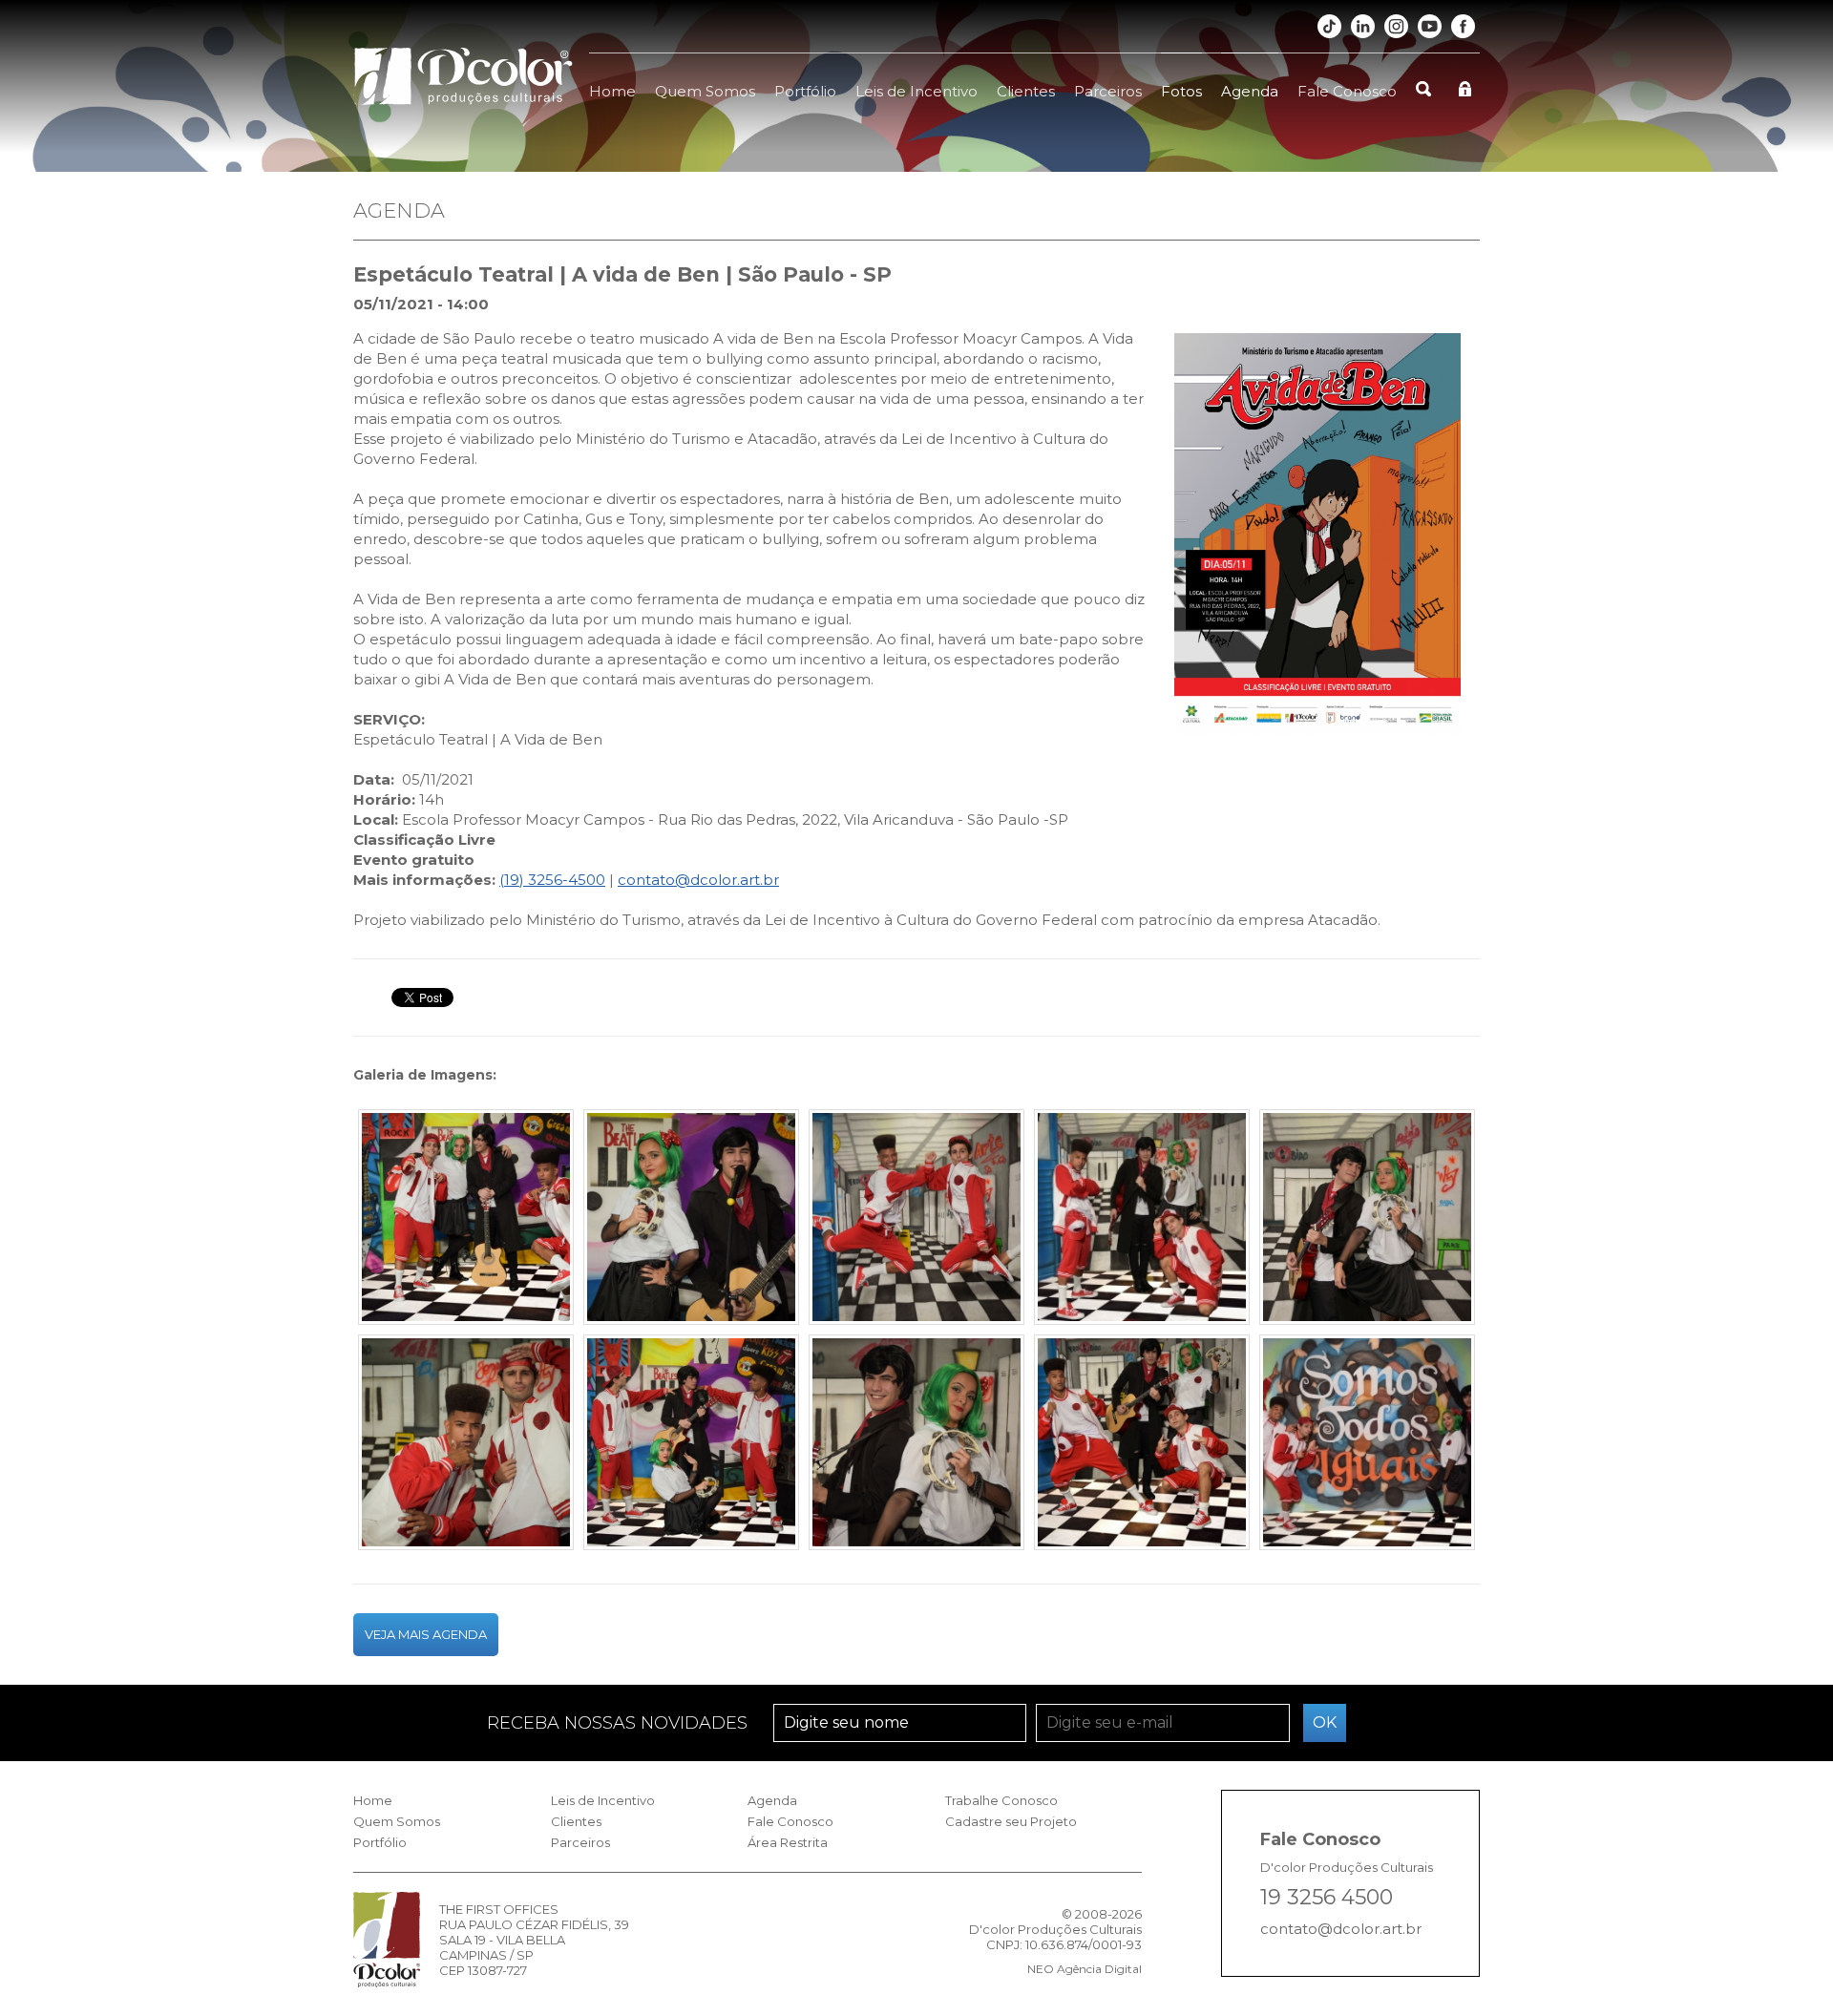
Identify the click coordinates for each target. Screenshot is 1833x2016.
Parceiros (1108, 91)
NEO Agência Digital (1085, 1969)
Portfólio (805, 91)
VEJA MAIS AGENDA (426, 1634)
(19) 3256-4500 (552, 880)
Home (612, 91)
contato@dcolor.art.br (698, 880)
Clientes (1026, 91)
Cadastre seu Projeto (1011, 1821)
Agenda (1250, 91)
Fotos (1181, 91)
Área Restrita (788, 1842)
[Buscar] (1423, 78)
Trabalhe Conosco (1001, 1800)
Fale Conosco (1347, 91)
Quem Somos (705, 91)
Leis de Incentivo (916, 91)
